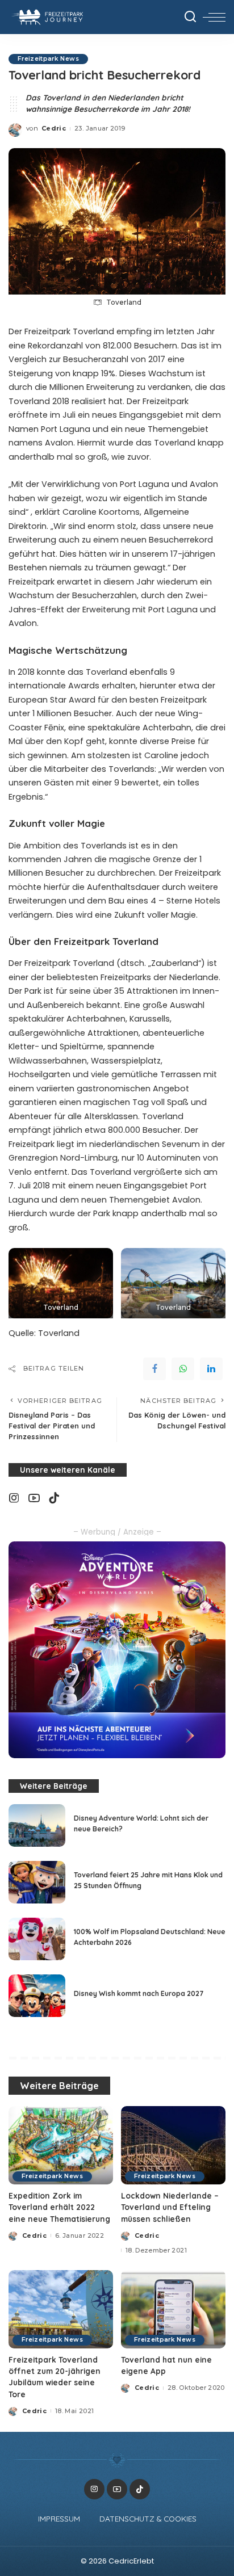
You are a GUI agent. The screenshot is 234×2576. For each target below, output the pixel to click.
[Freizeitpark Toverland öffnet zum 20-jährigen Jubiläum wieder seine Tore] (61, 2309)
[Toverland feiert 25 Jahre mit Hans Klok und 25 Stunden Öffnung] (37, 1882)
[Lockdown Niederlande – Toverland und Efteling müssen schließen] (173, 2145)
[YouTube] (34, 1498)
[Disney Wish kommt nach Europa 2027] (37, 1996)
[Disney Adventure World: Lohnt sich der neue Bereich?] (37, 1825)
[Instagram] (14, 1498)
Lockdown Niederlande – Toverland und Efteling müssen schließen (170, 2207)
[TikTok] (54, 1498)
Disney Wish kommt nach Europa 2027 (139, 1993)
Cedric (54, 128)
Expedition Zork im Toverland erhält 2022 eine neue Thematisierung (59, 2207)
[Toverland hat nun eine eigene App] (173, 2309)
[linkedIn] (211, 1369)
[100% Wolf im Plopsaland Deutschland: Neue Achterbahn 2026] (37, 1939)
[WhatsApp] (183, 1369)
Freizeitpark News (48, 59)
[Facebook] (154, 1369)
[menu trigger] (214, 17)
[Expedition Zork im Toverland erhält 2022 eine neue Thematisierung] (61, 2145)
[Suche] (190, 17)
